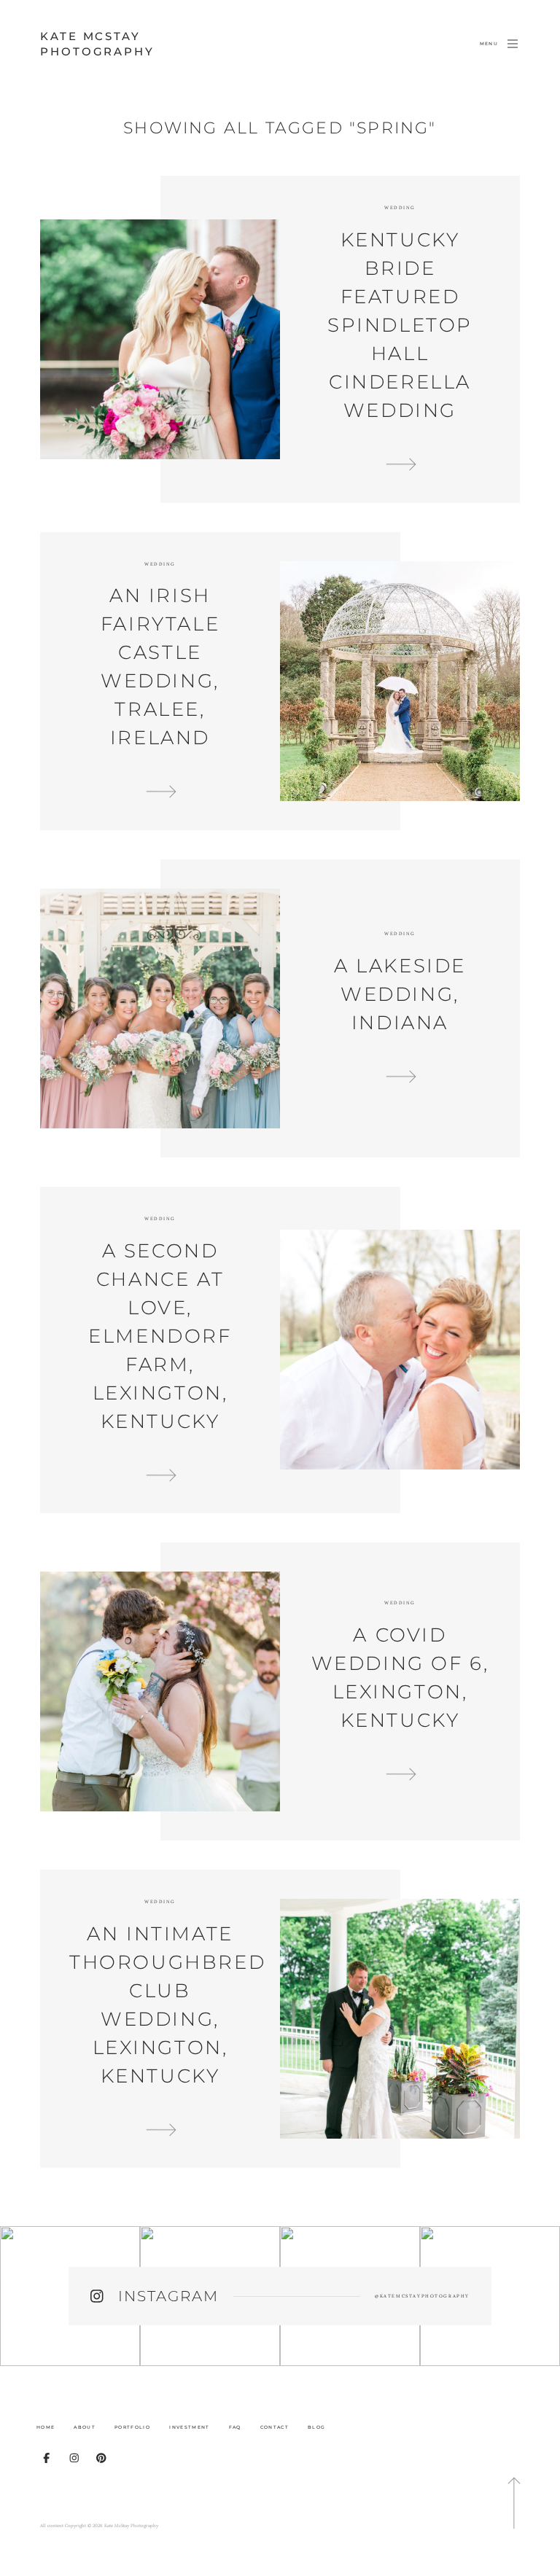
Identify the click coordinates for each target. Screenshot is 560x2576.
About (85, 2427)
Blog (316, 2427)
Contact (275, 2427)
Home (46, 2427)
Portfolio (132, 2427)
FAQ (235, 2427)
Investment (189, 2427)
